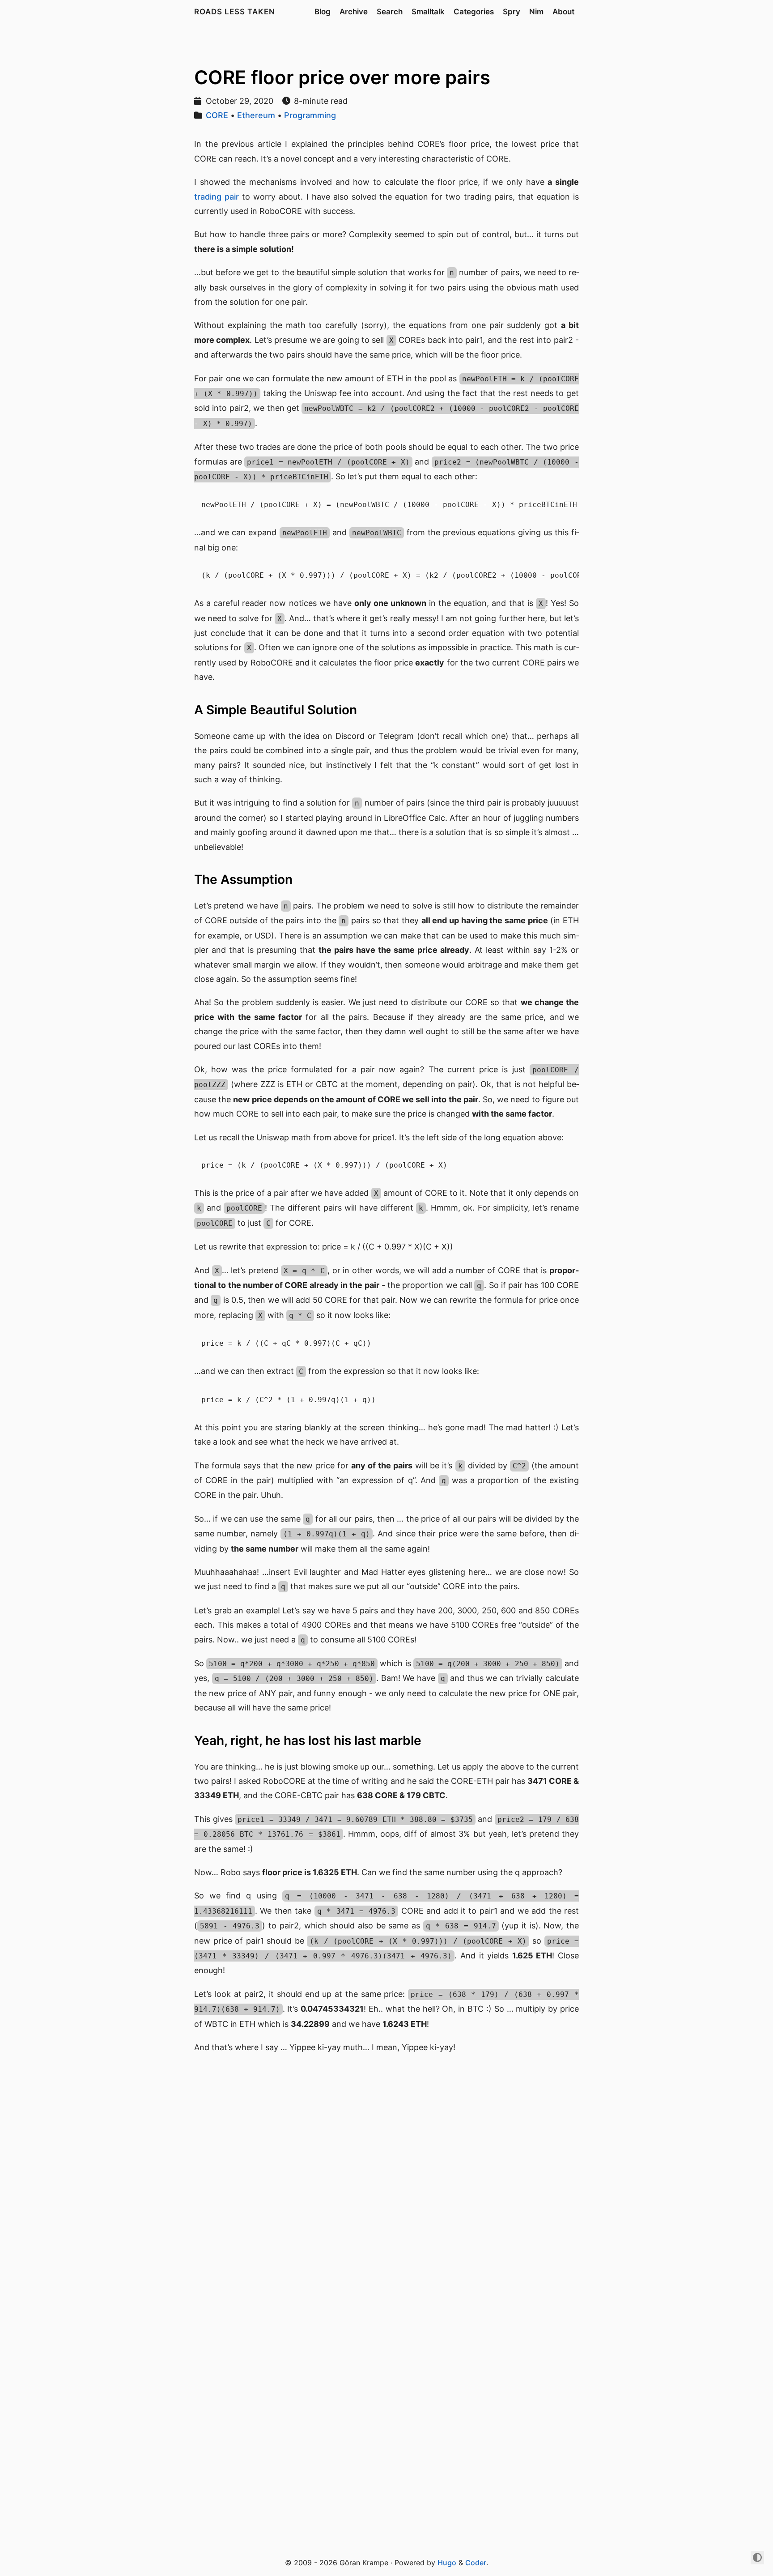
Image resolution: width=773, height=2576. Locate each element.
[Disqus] (386, 2185)
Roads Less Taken (235, 12)
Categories (474, 12)
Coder (476, 2563)
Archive (354, 12)
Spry (512, 12)
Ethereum (256, 115)
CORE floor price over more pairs (342, 77)
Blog (323, 12)
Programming (310, 115)
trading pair (217, 197)
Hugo (447, 2563)
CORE (217, 115)
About (563, 12)
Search (390, 12)
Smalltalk (428, 12)
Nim (536, 12)
